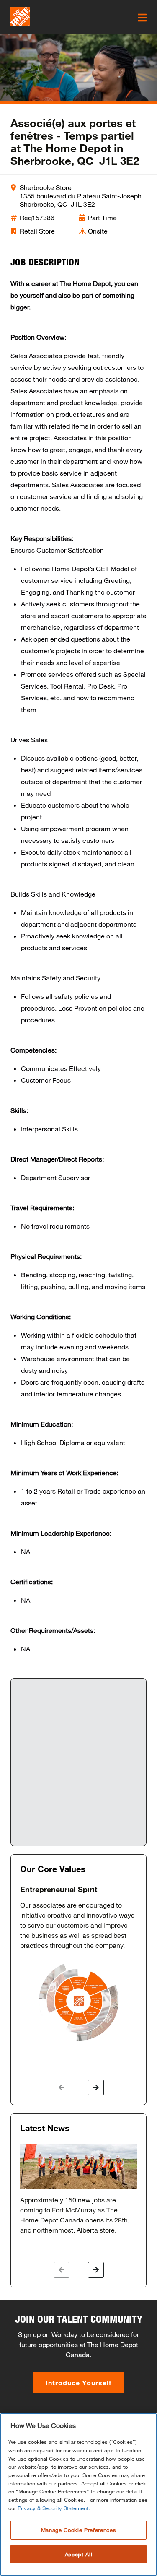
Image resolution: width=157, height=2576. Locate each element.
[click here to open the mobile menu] (142, 18)
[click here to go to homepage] (20, 17)
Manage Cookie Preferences (78, 2530)
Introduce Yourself (78, 2382)
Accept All (79, 2554)
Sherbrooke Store (46, 187)
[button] (62, 2087)
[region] (78, 2494)
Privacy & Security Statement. (54, 2508)
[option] (78, 1964)
